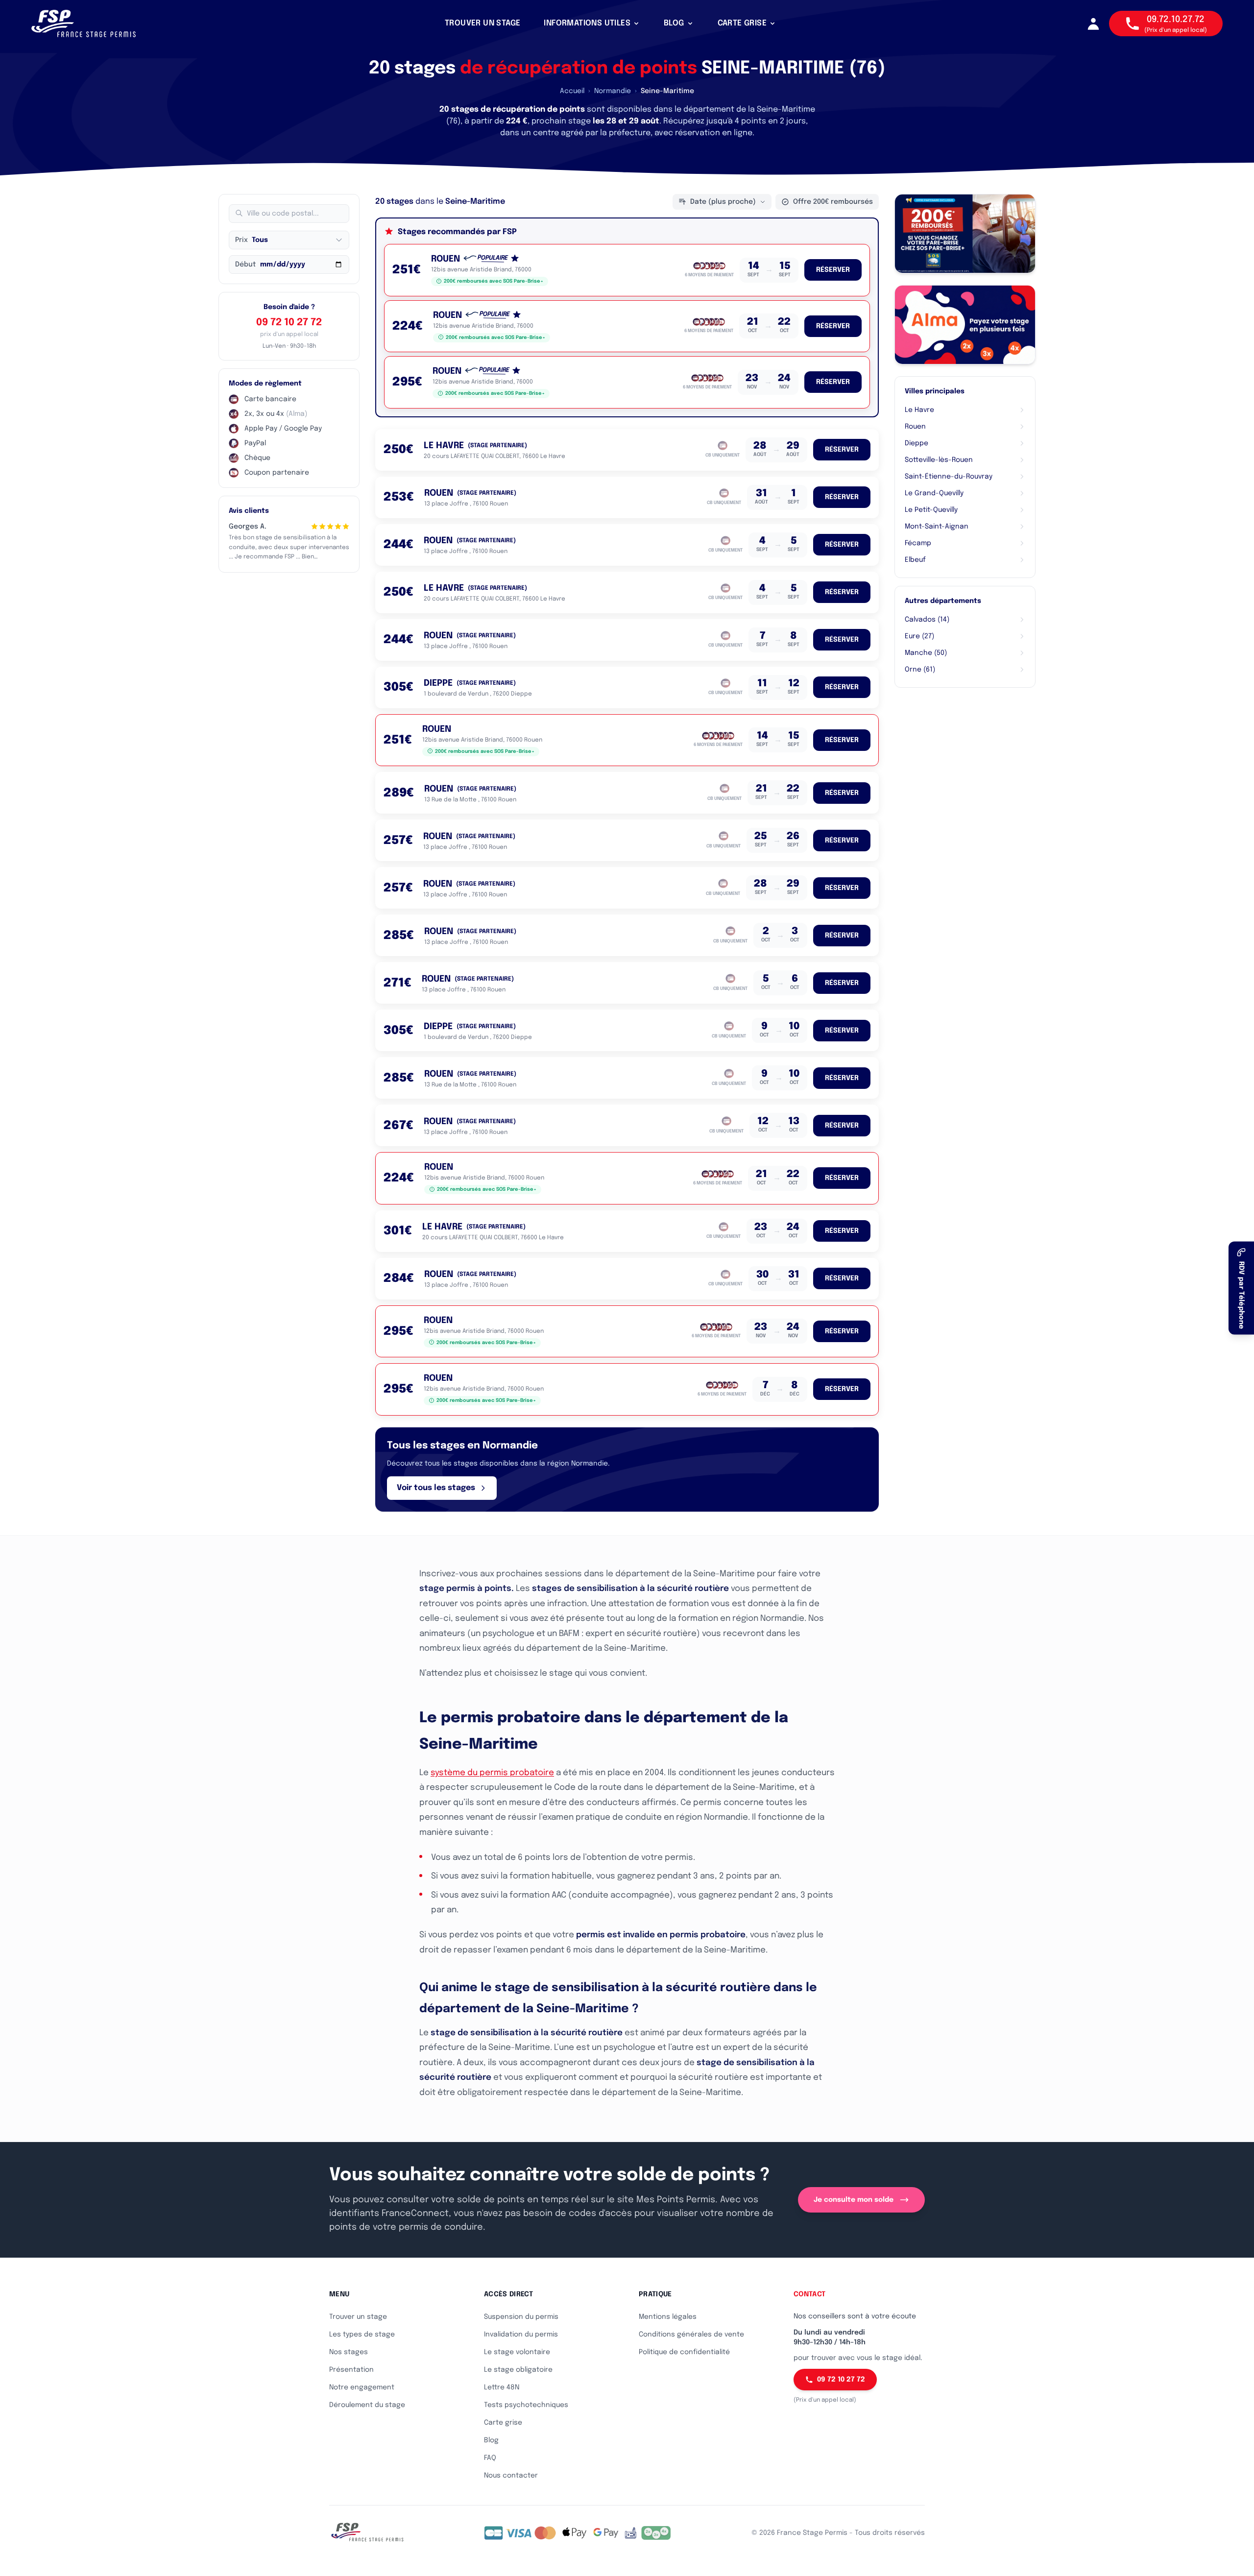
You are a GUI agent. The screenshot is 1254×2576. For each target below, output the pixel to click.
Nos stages (349, 2352)
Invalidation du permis (521, 2335)
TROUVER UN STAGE (482, 23)
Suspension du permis (521, 2317)
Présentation (351, 2370)
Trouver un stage (358, 2317)
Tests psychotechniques (526, 2405)
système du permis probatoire (492, 1773)
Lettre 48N (502, 2387)
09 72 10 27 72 (289, 323)
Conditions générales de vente (691, 2335)
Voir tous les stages (436, 1488)
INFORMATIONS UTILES (587, 23)
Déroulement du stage (367, 2405)
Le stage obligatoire (518, 2370)
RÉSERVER (833, 270)
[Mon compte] (1093, 24)
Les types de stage (362, 2335)
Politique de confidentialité (684, 2352)
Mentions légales (668, 2317)
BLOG (674, 23)
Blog (491, 2440)
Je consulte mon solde (854, 2200)
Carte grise (503, 2423)
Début (245, 265)
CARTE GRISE (742, 23)
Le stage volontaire (517, 2352)
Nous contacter (511, 2476)
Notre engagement (362, 2387)
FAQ (490, 2458)
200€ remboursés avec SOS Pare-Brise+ (494, 281)
